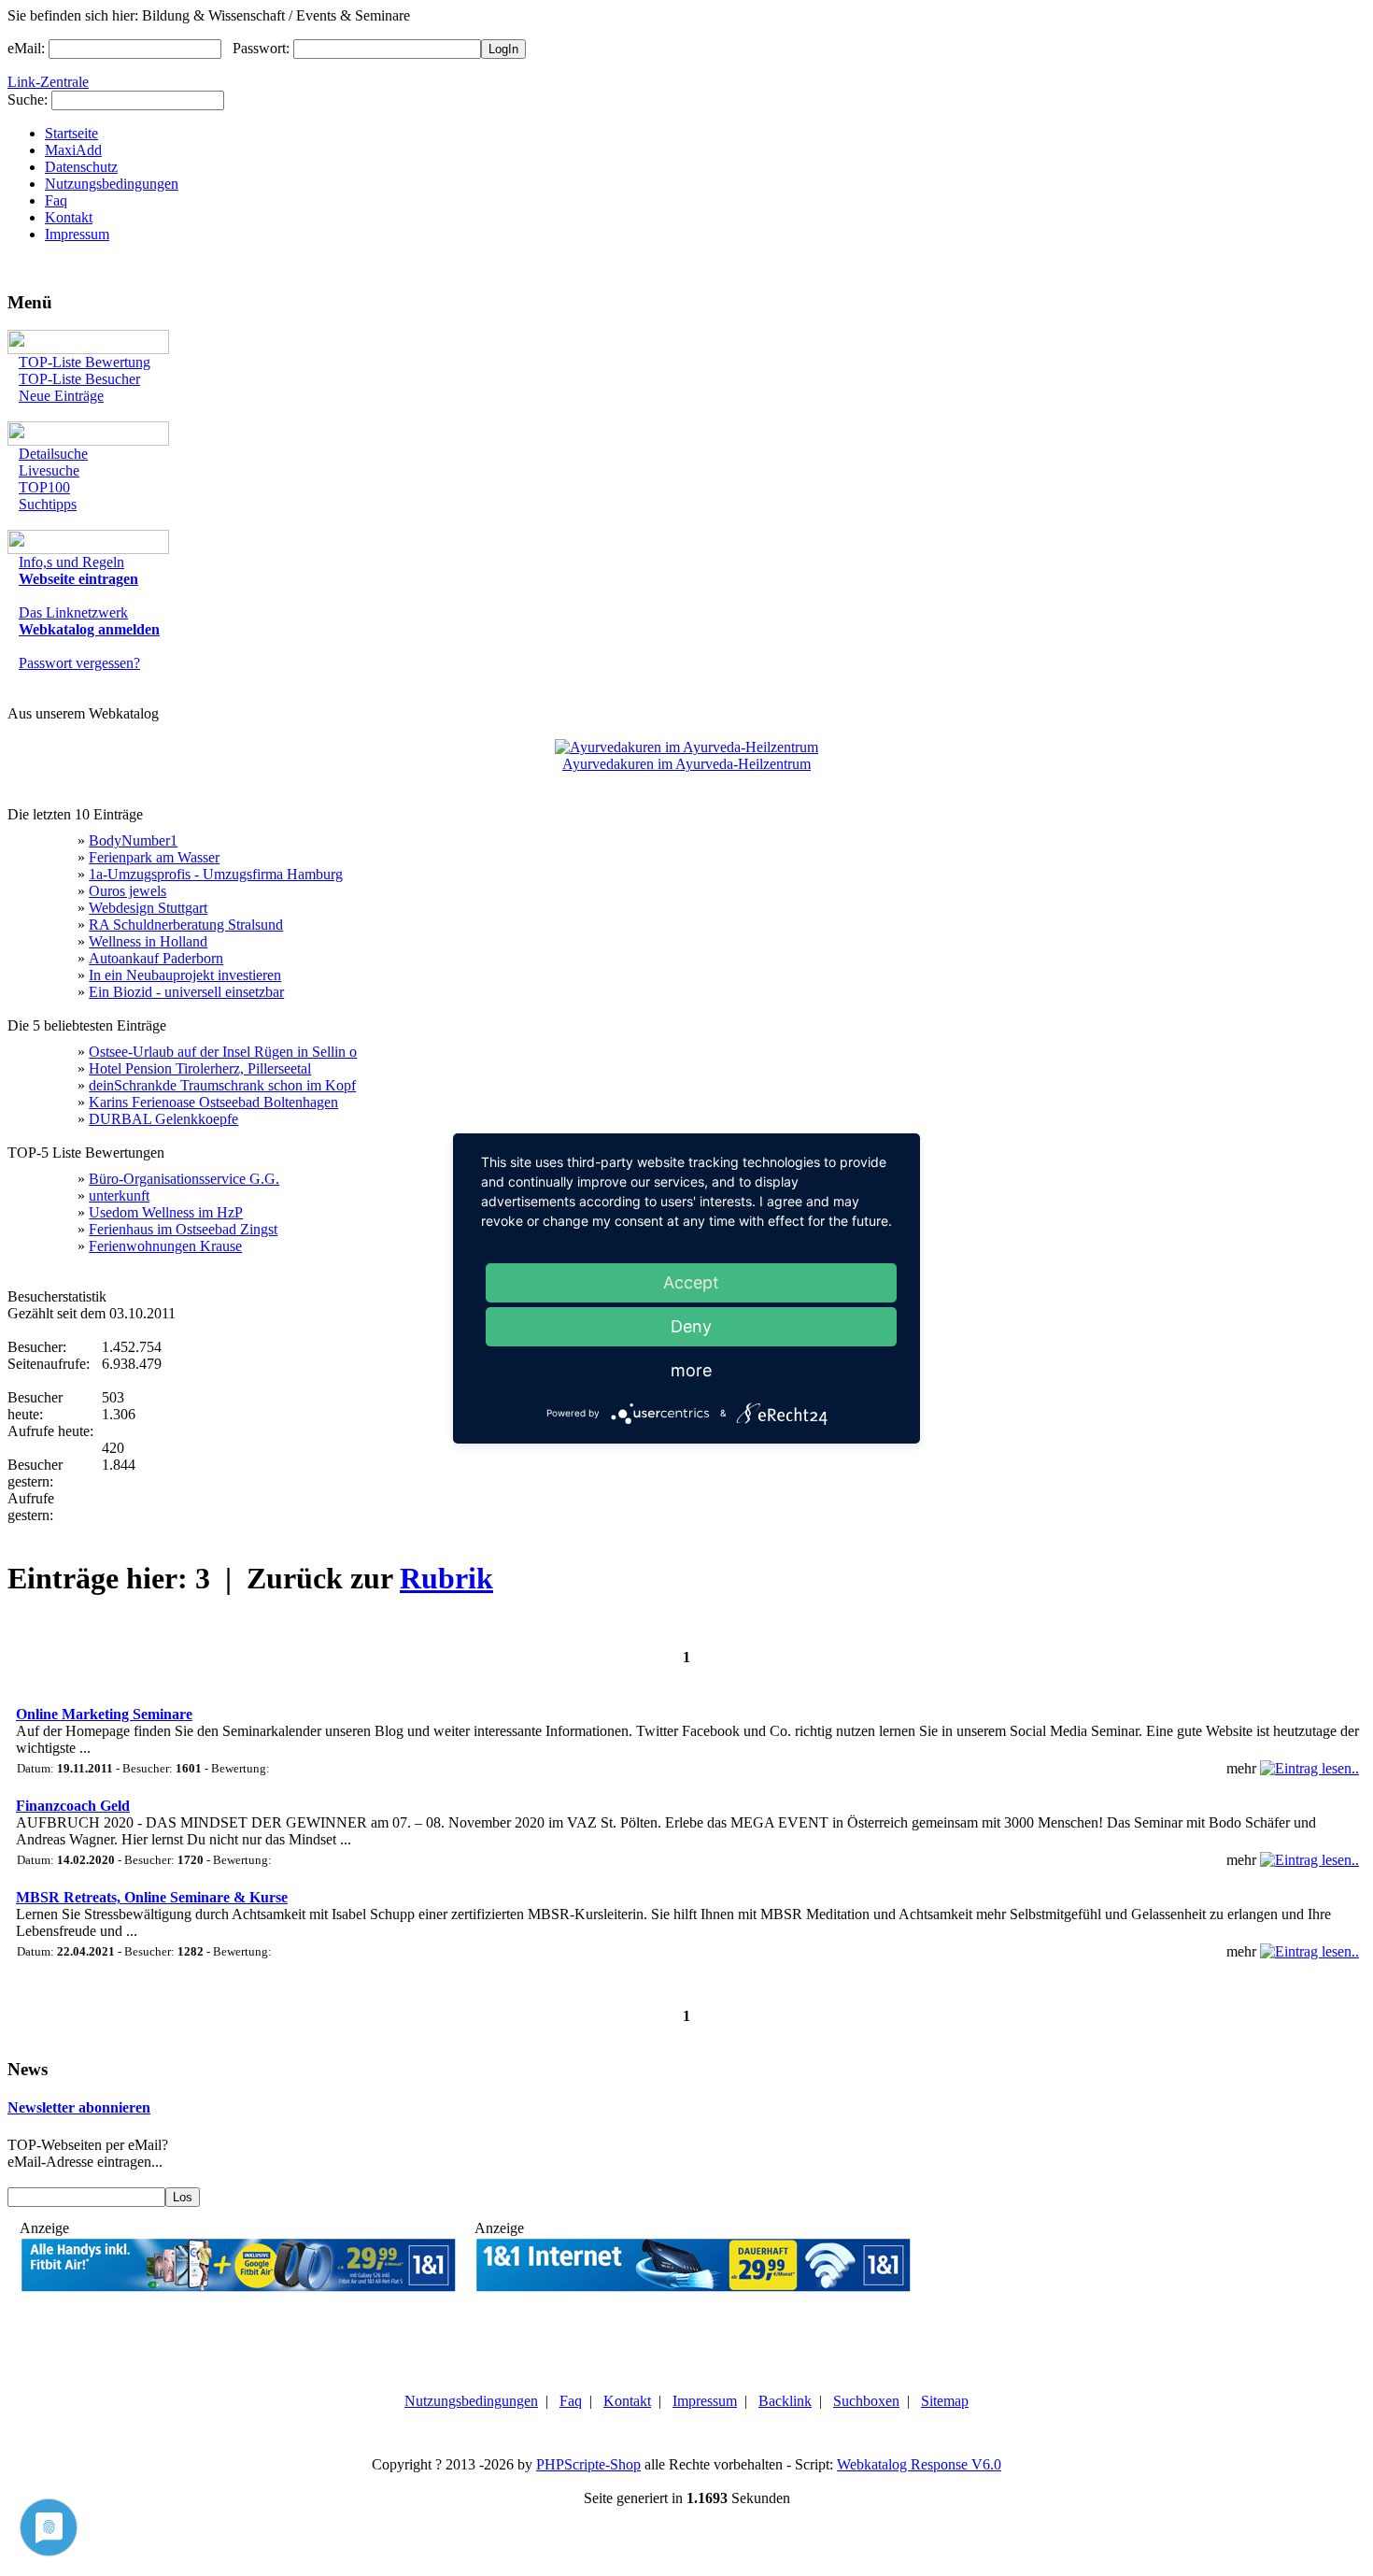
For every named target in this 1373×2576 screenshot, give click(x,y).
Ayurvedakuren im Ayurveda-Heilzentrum (686, 764)
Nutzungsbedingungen (112, 184)
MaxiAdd (73, 150)
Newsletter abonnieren (79, 2107)
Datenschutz (81, 167)
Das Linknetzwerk (73, 612)
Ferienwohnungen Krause (165, 1246)
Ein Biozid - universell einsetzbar (186, 992)
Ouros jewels (127, 891)
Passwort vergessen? (79, 663)
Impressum (77, 234)
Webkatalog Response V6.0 (919, 2464)
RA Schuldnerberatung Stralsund (186, 925)
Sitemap (945, 2401)
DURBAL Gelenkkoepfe (163, 1119)
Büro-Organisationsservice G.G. (184, 1179)
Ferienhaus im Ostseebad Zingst (183, 1229)
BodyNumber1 (133, 840)
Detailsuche (53, 454)
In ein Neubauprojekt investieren (185, 975)
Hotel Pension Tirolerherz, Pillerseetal (200, 1068)
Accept (691, 1282)
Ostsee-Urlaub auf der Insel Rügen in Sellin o (223, 1052)
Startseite (71, 133)
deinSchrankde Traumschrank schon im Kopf (222, 1085)
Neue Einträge (61, 396)
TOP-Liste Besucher (79, 379)
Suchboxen (866, 2401)
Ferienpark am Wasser (154, 857)
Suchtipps (48, 504)
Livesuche (49, 470)
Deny (691, 1326)
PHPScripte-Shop (588, 2464)
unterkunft (119, 1195)
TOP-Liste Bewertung (85, 362)
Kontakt (69, 217)
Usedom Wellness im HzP (166, 1212)
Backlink (785, 2401)
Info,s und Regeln (71, 562)
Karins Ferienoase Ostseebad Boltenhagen (213, 1102)
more (691, 1370)
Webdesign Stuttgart (148, 908)
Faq (56, 200)
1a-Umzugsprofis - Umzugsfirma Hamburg (216, 874)
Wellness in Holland (148, 941)
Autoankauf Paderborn (156, 958)
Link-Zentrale (48, 82)
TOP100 (44, 487)
